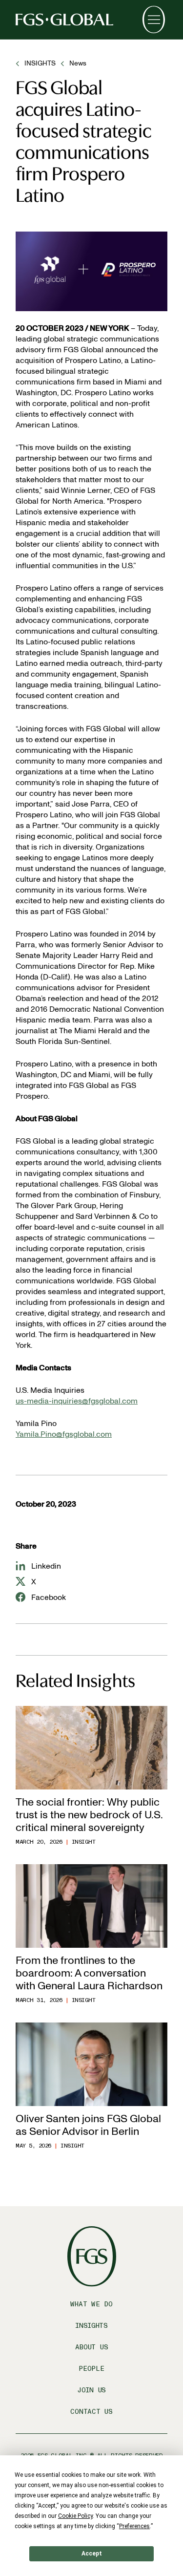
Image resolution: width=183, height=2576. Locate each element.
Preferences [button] (134, 2526)
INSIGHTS (40, 63)
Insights (91, 2326)
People (91, 2369)
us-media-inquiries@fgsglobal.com (77, 1401)
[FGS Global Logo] (64, 20)
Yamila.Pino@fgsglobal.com (64, 1434)
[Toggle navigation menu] (154, 20)
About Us (92, 2347)
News (78, 63)
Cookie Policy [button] (75, 2516)
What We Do (91, 2304)
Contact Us (91, 2412)
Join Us (91, 2390)
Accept (92, 2554)
